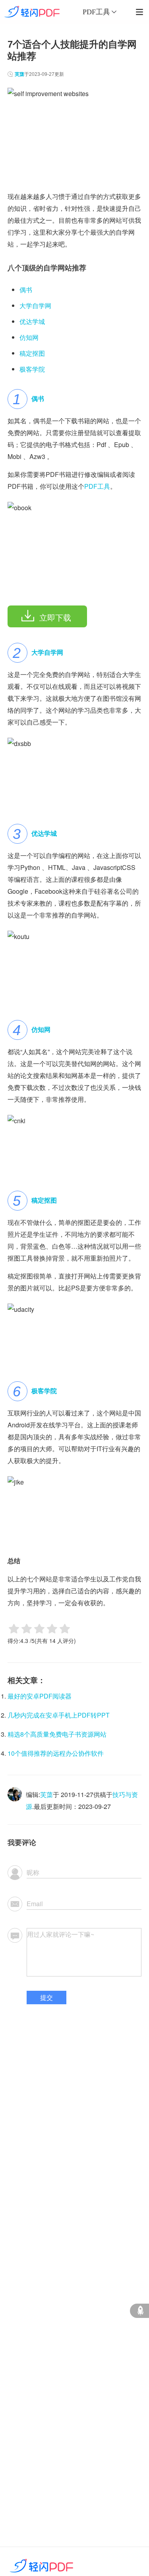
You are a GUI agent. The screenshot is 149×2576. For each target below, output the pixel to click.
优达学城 (32, 321)
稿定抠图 (32, 353)
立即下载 (55, 617)
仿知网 (29, 337)
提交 (46, 1997)
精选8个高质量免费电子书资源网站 (57, 1734)
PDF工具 (97, 486)
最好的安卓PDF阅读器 (40, 1696)
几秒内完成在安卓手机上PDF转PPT (59, 1715)
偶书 (26, 290)
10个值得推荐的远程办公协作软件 (56, 1753)
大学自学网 (35, 306)
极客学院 (32, 369)
